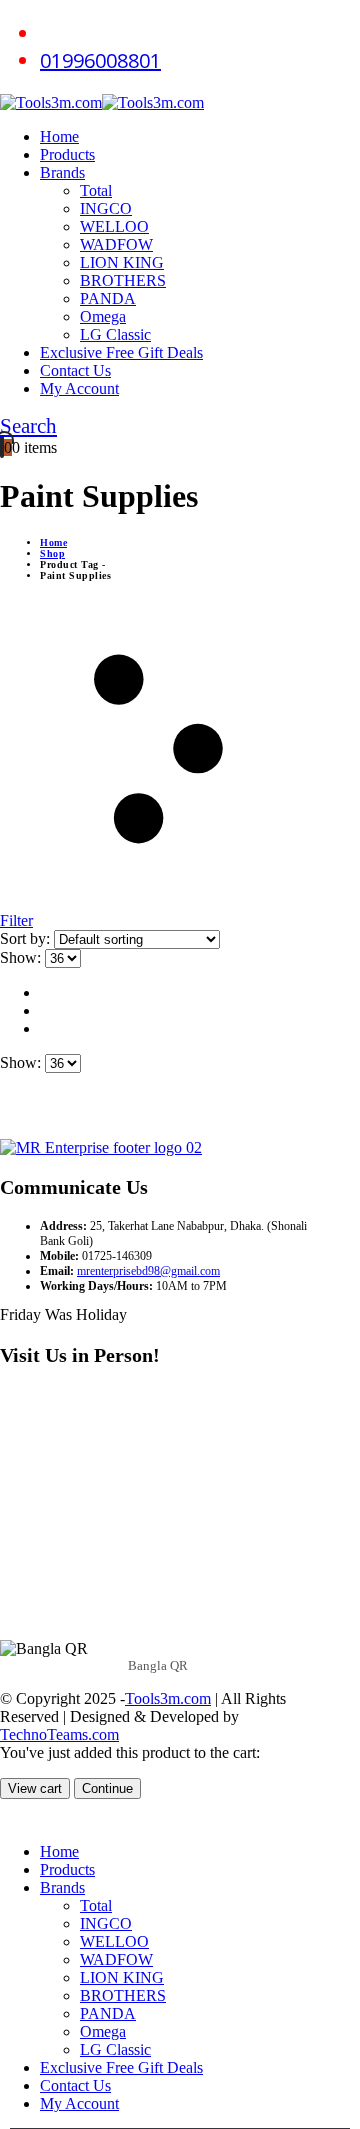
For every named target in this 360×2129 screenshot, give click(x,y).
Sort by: (27, 938)
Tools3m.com (168, 1698)
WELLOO (114, 226)
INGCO (106, 208)
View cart (35, 1788)
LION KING (122, 262)
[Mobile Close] (12, 1817)
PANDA (108, 298)
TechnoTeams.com (59, 1734)
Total (96, 190)
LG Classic (115, 334)
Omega (103, 316)
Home (59, 136)
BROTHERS (123, 280)
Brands (62, 172)
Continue (107, 1788)
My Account (79, 388)
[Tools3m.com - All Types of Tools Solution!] (102, 102)
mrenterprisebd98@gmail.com (148, 1271)
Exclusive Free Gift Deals (121, 352)
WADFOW (116, 244)
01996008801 (100, 60)
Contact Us (75, 370)
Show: (22, 957)
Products (67, 154)
